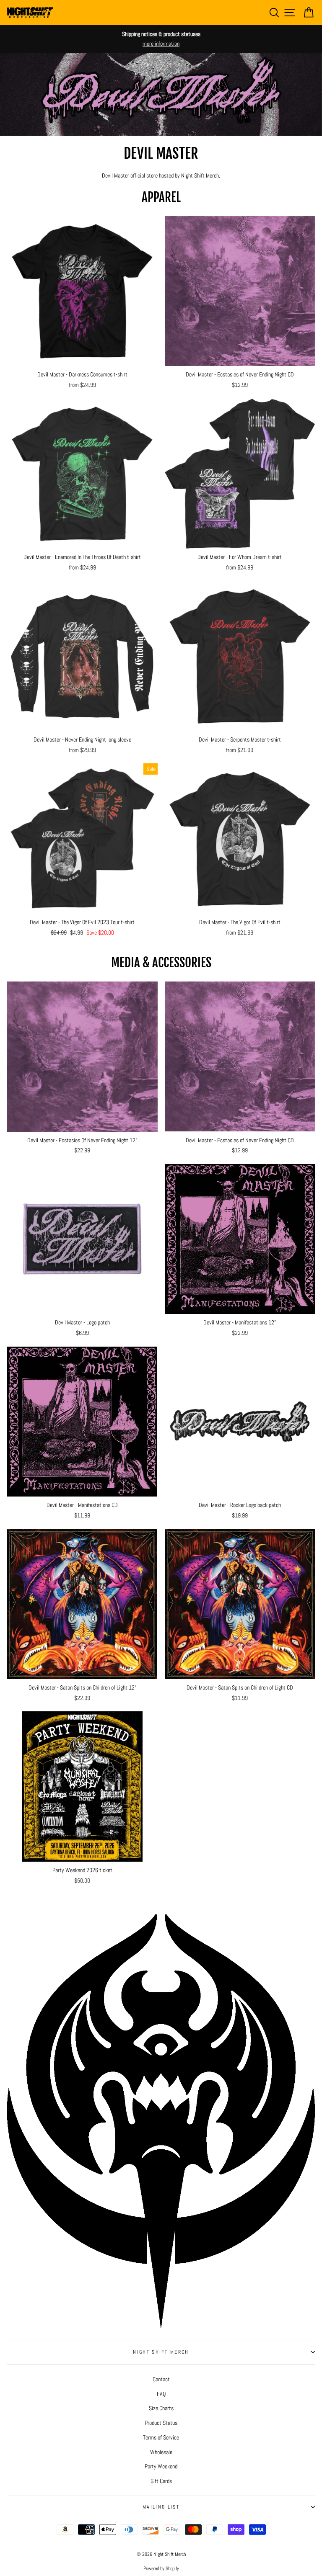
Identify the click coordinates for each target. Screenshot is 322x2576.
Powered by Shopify (161, 2568)
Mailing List (161, 2507)
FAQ (161, 2394)
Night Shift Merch (161, 2352)
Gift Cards (161, 2481)
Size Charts (161, 2408)
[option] (161, 39)
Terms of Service (161, 2437)
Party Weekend (161, 2466)
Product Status (161, 2423)
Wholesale (161, 2452)
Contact (161, 2379)
